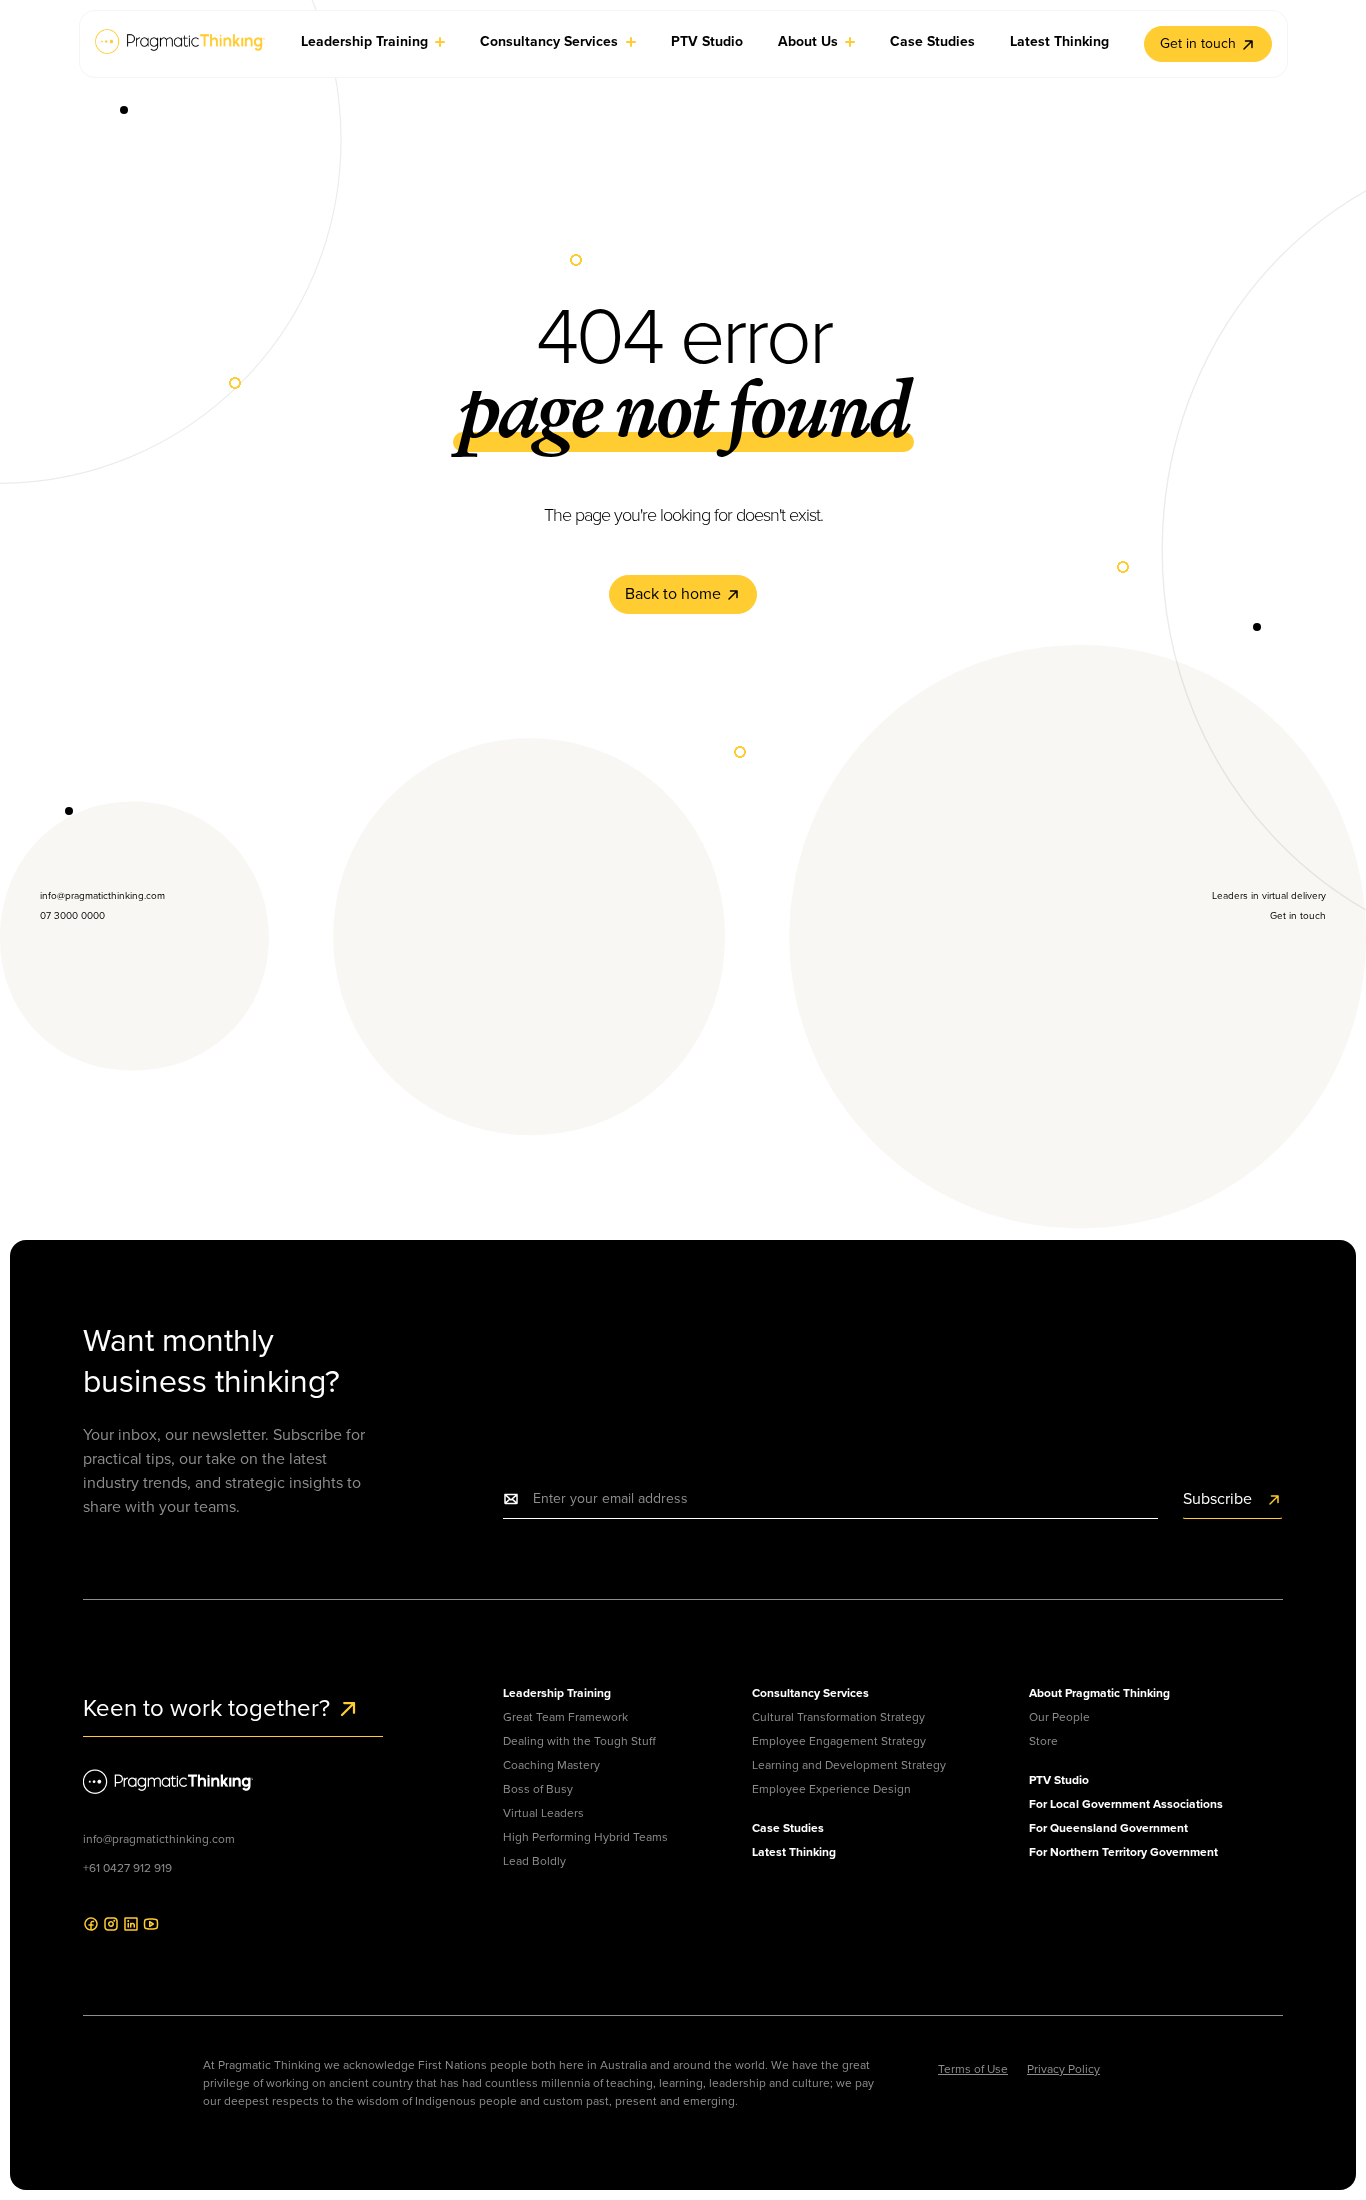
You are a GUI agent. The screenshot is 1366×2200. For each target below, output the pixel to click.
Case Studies (788, 1828)
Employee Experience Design (831, 1789)
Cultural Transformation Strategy (838, 1717)
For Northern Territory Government (1123, 1852)
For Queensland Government (1108, 1828)
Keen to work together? (209, 1708)
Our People (1059, 1717)
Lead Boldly (534, 1861)
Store (1043, 1741)
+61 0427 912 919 (127, 1868)
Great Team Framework (565, 1717)
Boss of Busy (538, 1789)
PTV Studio (1059, 1780)
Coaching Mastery (551, 1765)
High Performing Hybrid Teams (585, 1837)
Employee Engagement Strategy (839, 1741)
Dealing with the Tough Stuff (579, 1741)
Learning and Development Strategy (849, 1765)
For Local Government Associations (1126, 1804)
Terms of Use (973, 2069)
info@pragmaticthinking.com (159, 1839)
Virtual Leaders (543, 1813)
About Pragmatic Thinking (1099, 1693)
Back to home (675, 593)
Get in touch (1198, 43)
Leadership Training (557, 1693)
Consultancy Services (810, 1693)
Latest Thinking (794, 1852)
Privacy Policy (1063, 2069)
